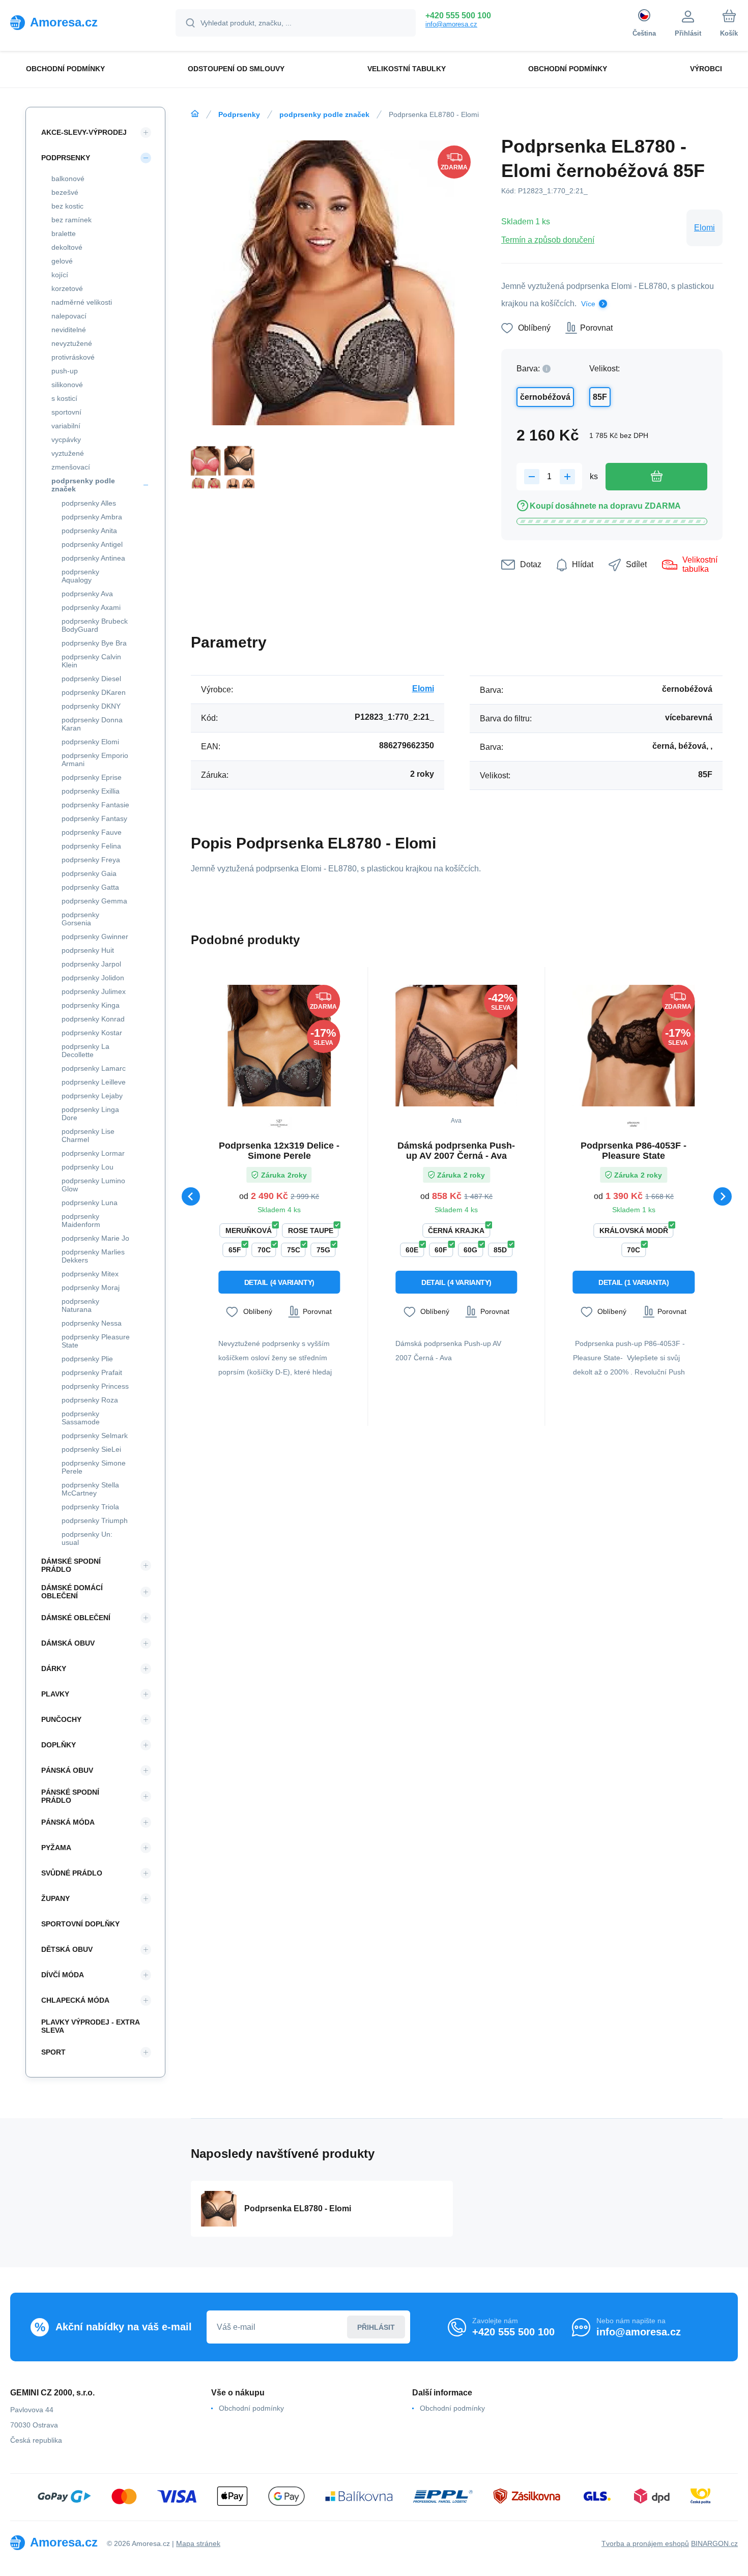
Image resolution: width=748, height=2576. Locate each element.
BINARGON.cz (714, 2543)
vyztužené (68, 453)
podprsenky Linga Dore (90, 1114)
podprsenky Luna (90, 1203)
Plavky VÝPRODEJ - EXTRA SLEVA (90, 2026)
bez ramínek (71, 220)
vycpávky (66, 440)
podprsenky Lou (88, 1167)
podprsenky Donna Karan (92, 724)
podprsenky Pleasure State (96, 1341)
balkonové (68, 179)
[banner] (80, 22)
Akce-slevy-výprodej (84, 132)
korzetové (67, 288)
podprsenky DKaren (94, 692)
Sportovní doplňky (80, 1924)
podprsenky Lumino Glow (93, 1185)
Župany (55, 1898)
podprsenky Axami (91, 607)
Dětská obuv (67, 1949)
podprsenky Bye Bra (94, 643)
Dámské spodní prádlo (71, 1565)
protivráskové (73, 357)
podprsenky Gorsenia (80, 919)
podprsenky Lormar (93, 1153)
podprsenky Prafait (92, 1372)
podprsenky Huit (88, 950)
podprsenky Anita (89, 531)
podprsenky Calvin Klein (91, 661)
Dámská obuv (68, 1643)
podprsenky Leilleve (94, 1082)
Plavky (55, 1694)
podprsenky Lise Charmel (88, 1135)
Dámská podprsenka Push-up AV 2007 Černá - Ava (456, 1151)
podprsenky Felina (91, 846)
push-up (65, 371)
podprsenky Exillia (91, 791)
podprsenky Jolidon (93, 978)
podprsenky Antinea (93, 558)
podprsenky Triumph (95, 1520)
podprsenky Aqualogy (80, 576)
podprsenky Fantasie (95, 805)
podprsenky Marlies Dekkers (93, 1256)
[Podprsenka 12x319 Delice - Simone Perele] (279, 1046)
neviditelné (69, 330)
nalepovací (69, 316)
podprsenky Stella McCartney (90, 1489)
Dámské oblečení (76, 1618)
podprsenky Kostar (92, 1033)
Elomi (704, 228)
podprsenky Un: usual (87, 1538)
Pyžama (56, 1848)
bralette (64, 233)
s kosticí (64, 398)
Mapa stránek (198, 2543)
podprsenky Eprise (92, 777)
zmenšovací (71, 467)
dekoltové (67, 247)
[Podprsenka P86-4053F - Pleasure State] (634, 1046)
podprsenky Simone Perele (94, 1467)
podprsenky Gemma (94, 901)
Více (588, 304)
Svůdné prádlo (72, 1873)
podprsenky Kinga (91, 1005)
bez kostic (67, 206)
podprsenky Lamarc (94, 1068)
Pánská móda (68, 1822)
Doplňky (59, 1745)
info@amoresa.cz (451, 24)
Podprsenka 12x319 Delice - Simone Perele (279, 1151)
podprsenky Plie (87, 1359)
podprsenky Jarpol (91, 964)
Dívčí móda (63, 1975)
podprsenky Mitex (90, 1274)
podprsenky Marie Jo (95, 1238)
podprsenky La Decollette (85, 1050)
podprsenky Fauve (92, 832)
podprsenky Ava (87, 594)
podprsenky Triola (90, 1507)
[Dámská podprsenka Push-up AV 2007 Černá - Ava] (456, 1046)
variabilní (66, 426)
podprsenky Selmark (95, 1436)
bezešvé (65, 192)
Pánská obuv (67, 1770)
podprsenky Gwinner (95, 936)
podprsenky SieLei (91, 1449)
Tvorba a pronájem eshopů (645, 2543)
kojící (60, 275)
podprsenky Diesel (91, 679)
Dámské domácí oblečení (72, 1592)
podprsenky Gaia (89, 873)
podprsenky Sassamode (81, 1418)
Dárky (54, 1668)
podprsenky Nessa (92, 1323)
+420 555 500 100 (458, 16)
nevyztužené (72, 343)
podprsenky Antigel (92, 544)
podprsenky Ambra (92, 517)
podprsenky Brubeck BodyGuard (95, 625)
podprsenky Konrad (93, 1019)
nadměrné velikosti (82, 302)
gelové (62, 261)
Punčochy (61, 1719)
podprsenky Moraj (91, 1287)
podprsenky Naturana (80, 1305)
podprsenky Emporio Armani (95, 759)
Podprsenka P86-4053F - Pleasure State (634, 1151)
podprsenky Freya (91, 860)
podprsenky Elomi (90, 742)
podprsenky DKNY (91, 706)
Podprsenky (239, 114)
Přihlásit (376, 2327)
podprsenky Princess (95, 1386)
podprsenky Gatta (90, 887)
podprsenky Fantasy (94, 818)
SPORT (53, 2052)
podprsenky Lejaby (92, 1096)
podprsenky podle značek (324, 114)
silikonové (67, 385)
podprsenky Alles (89, 503)
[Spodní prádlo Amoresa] (195, 114)
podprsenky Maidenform (81, 1220)
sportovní (66, 412)
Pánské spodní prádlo (70, 1796)
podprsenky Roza (90, 1400)
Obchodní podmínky (251, 2408)
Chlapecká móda (75, 2000)
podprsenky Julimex (94, 991)
